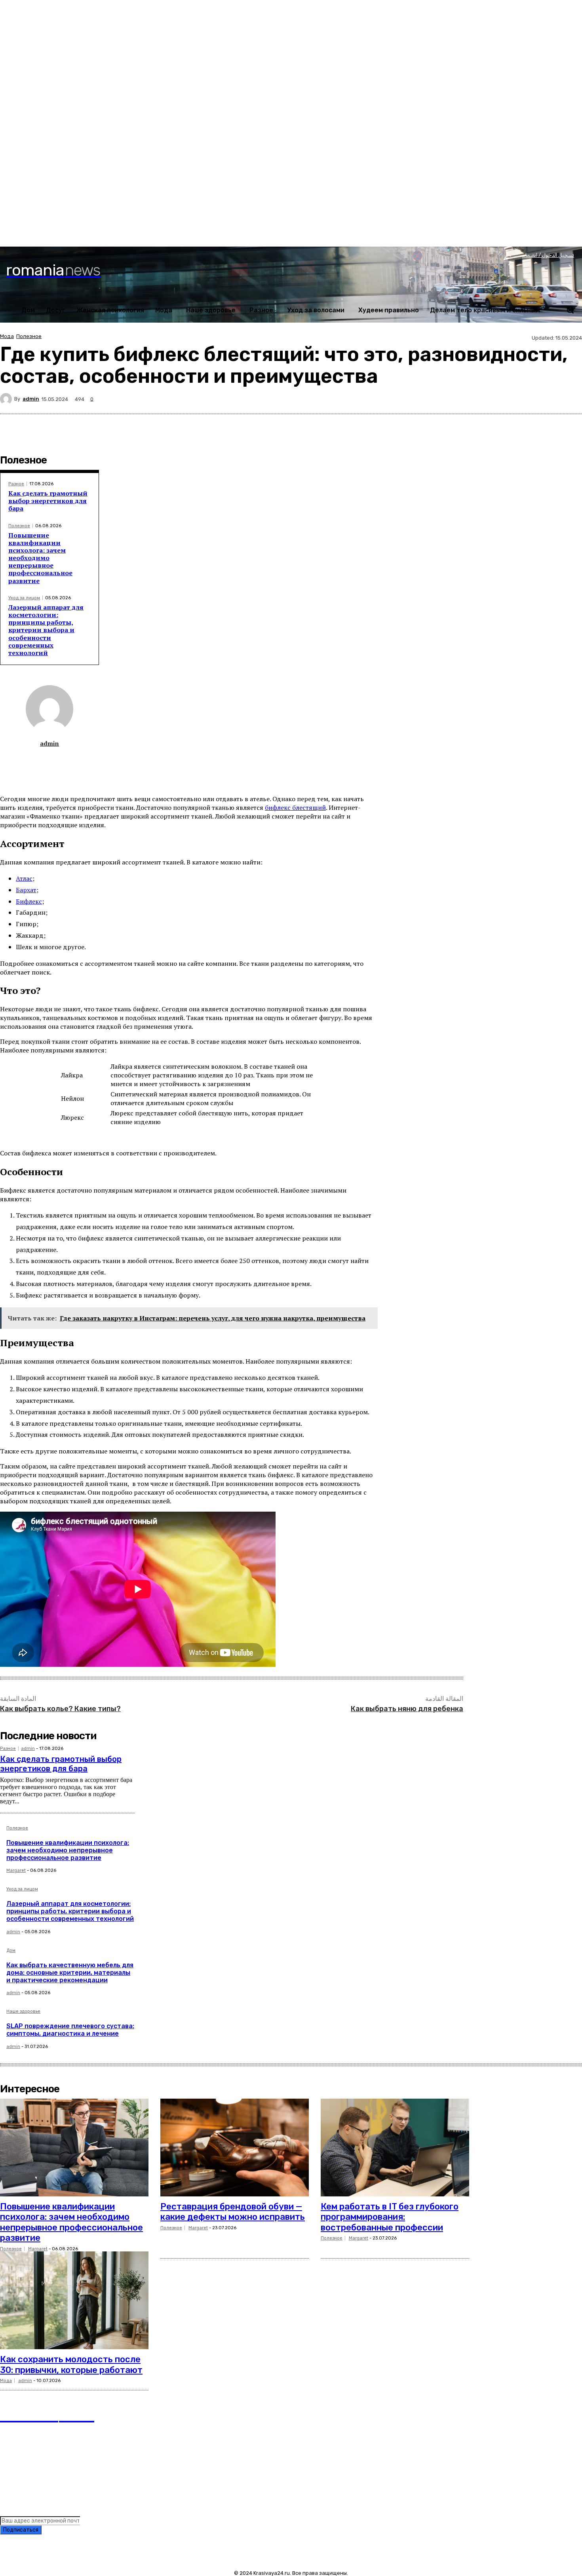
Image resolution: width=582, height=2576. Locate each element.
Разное (16, 484)
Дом (11, 1951)
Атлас (24, 878)
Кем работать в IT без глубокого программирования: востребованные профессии (390, 2217)
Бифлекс (29, 901)
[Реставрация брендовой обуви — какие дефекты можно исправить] (235, 2148)
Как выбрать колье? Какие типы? (60, 1709)
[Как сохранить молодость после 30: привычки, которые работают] (74, 2301)
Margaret (16, 1870)
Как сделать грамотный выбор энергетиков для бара (48, 501)
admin (31, 399)
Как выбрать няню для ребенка (407, 1709)
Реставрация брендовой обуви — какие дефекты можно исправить (233, 2212)
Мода (7, 336)
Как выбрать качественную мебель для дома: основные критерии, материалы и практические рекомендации (70, 1973)
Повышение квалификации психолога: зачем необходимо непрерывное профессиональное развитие (40, 558)
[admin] (7, 399)
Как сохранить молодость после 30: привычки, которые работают (71, 2364)
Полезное (29, 336)
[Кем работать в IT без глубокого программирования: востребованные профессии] (395, 2148)
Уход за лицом (24, 598)
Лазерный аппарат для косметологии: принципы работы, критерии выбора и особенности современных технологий (46, 630)
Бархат (26, 890)
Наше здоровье (23, 2012)
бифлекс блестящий (295, 807)
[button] (570, 310)
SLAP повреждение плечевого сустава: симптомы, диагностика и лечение (70, 2030)
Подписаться (21, 2530)
